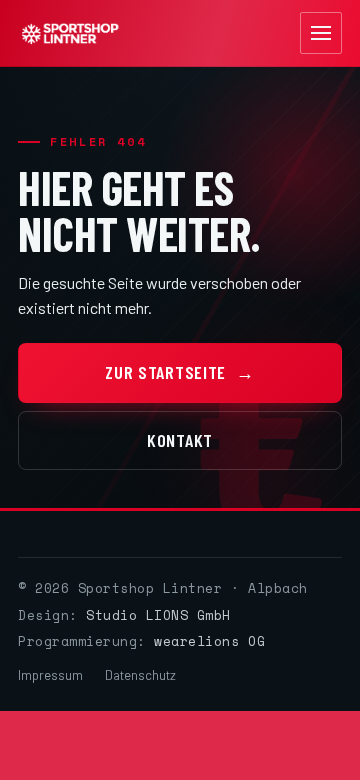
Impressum (50, 675)
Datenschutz (140, 675)
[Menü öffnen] (321, 33)
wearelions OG (209, 641)
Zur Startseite (180, 372)
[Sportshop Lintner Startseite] (69, 33)
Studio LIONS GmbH (158, 615)
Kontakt (180, 440)
